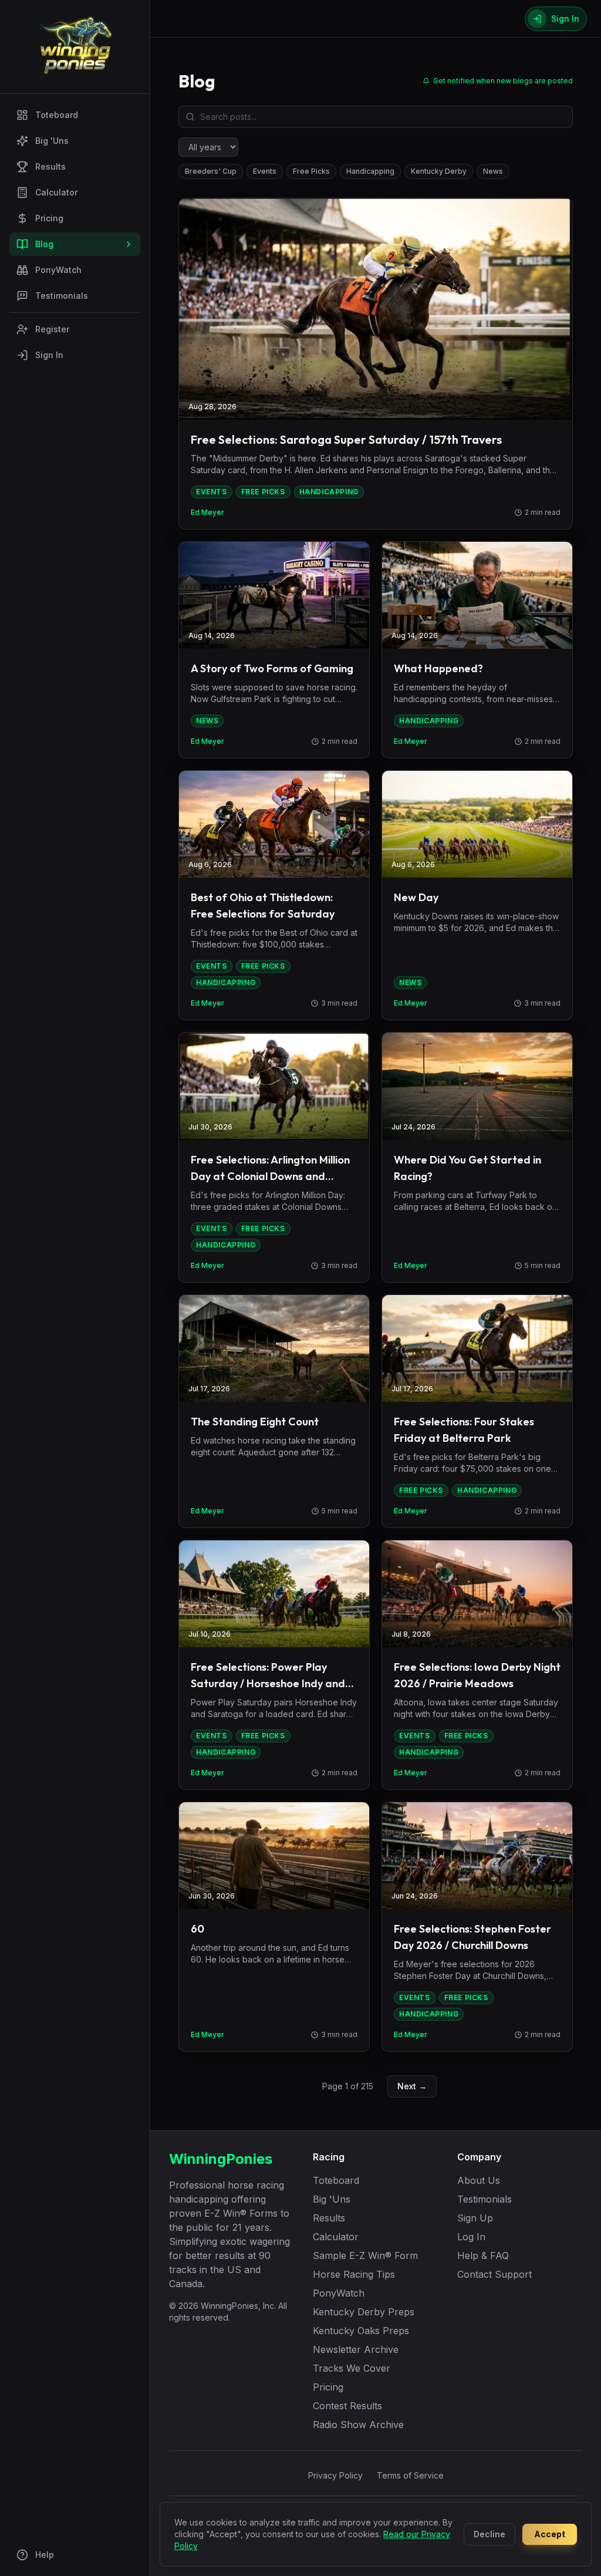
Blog (44, 244)
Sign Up (475, 2218)
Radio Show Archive (358, 2425)
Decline (489, 2534)
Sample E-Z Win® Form (365, 2255)
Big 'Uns (52, 141)
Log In (471, 2237)
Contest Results (347, 2406)
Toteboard (57, 115)
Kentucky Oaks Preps (361, 2331)
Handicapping (370, 171)
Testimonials (62, 296)
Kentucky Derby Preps (364, 2312)
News (493, 171)
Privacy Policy (335, 2475)
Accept (550, 2534)
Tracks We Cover (352, 2368)
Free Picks (311, 171)
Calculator (56, 192)
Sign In (49, 355)
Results (50, 166)
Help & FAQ (483, 2255)
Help (45, 2555)
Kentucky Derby (439, 171)
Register (52, 329)
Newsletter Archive (356, 2349)
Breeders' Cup (211, 171)
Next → (412, 2086)
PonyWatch (58, 270)
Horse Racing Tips (354, 2274)
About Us (479, 2180)
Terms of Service (410, 2475)
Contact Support (494, 2274)
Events (265, 171)
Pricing (49, 218)
